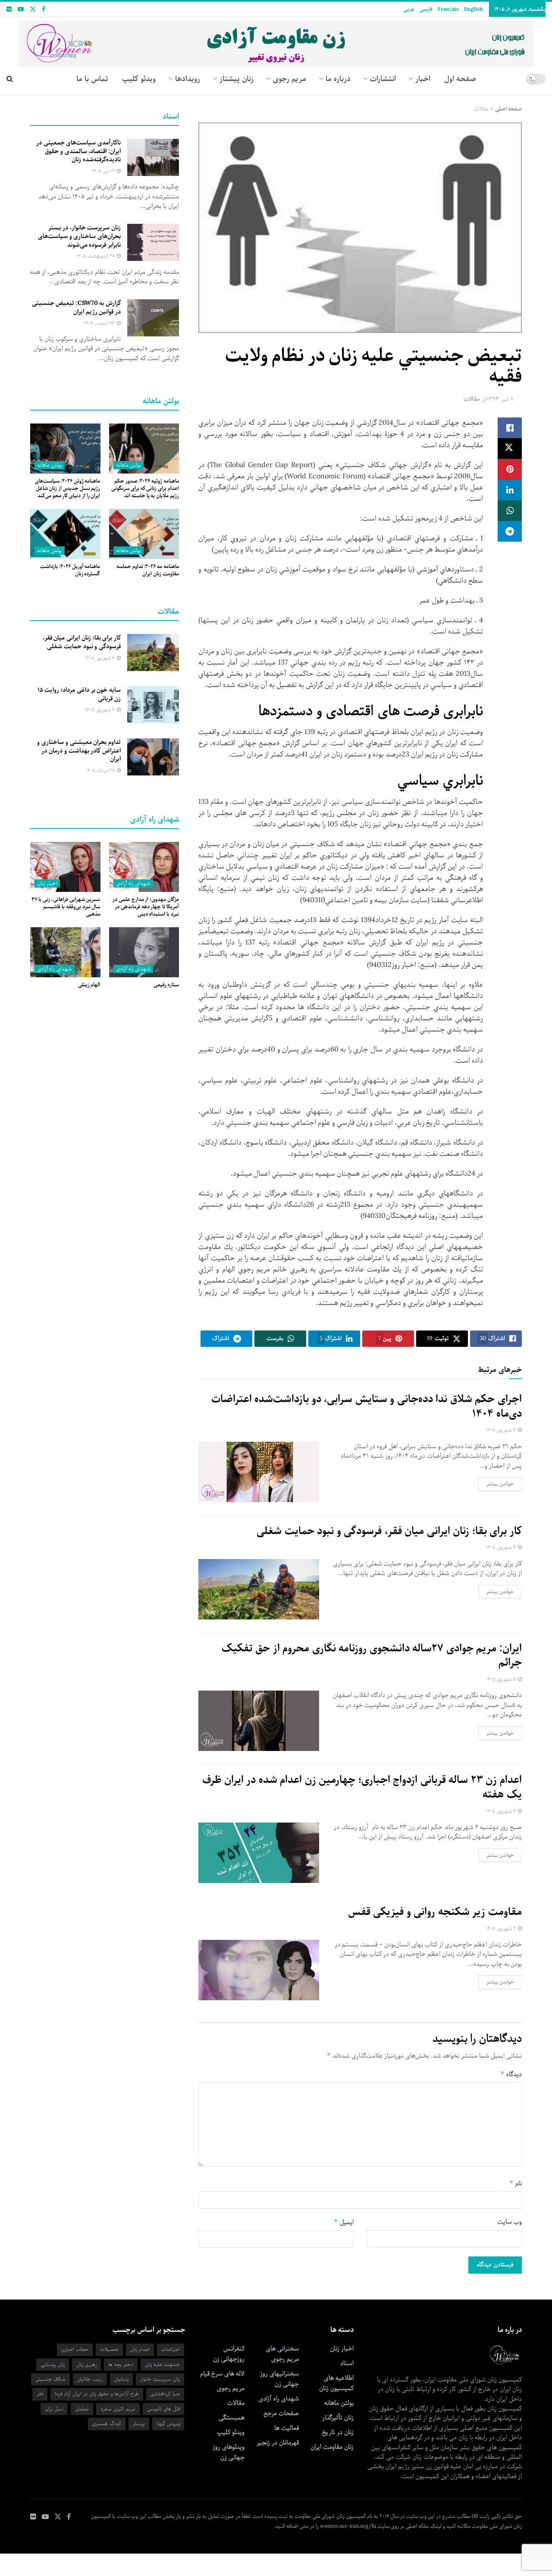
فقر (40, 2394)
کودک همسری (107, 2424)
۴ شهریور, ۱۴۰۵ (502, 1811)
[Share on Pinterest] (510, 469)
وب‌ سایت (510, 2222)
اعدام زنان (140, 2349)
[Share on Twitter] (510, 449)
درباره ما (338, 79)
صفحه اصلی (508, 109)
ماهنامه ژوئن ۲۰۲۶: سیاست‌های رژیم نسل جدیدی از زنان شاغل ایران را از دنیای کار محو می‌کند (67, 488)
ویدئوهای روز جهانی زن (229, 2452)
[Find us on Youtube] (21, 9)
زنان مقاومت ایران (332, 2447)
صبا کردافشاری (165, 2394)
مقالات (481, 109)
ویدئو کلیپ (139, 79)
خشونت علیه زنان (162, 2364)
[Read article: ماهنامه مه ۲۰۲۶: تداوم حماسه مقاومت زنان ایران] (144, 534)
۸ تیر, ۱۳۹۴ (500, 399)
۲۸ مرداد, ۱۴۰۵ (101, 770)
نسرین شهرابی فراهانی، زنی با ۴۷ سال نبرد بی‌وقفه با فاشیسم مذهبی (66, 907)
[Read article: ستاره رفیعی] (144, 952)
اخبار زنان (47, 883)
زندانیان (121, 2379)
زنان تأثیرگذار (338, 2418)
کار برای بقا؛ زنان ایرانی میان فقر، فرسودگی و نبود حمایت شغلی (389, 1531)
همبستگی (232, 2418)
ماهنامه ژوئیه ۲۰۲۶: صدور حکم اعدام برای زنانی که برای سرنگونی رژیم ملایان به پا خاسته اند (145, 488)
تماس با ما (92, 79)
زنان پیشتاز (237, 79)
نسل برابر (54, 2409)
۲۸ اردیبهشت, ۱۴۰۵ (96, 256)
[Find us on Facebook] (44, 9)
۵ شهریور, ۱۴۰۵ (502, 1679)
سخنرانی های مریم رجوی (282, 2354)
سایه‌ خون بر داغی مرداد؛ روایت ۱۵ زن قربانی (79, 694)
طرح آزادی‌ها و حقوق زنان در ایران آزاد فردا (97, 2394)
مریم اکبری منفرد (118, 2409)
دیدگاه (511, 2074)
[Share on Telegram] (510, 531)
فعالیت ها (287, 2428)
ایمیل (344, 2222)
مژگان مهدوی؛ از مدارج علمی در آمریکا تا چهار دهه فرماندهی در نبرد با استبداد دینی (146, 907)
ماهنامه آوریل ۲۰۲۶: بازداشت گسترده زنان (70, 570)
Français (448, 9)
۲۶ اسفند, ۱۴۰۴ (100, 323)
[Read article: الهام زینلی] (65, 952)
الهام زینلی (89, 985)
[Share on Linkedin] (510, 490)
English (473, 9)
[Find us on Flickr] (9, 9)
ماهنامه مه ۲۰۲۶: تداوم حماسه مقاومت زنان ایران (148, 570)
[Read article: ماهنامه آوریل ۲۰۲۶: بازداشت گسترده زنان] (65, 534)
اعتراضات (171, 2349)
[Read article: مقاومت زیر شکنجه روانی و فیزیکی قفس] (259, 1970)
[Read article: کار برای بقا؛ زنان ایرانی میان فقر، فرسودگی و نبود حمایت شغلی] (259, 1589)
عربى (409, 9)
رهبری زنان (86, 2364)
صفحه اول (460, 79)
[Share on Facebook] (510, 428)
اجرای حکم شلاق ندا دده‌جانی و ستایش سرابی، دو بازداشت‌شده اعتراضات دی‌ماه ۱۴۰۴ (367, 1406)
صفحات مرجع (281, 2413)
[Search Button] (10, 79)
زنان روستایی (53, 2364)
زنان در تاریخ (338, 2432)
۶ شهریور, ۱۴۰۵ (502, 1547)
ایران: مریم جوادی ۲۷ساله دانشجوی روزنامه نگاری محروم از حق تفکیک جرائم (372, 1656)
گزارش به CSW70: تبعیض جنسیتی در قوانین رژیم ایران (76, 307)
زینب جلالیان (90, 2379)
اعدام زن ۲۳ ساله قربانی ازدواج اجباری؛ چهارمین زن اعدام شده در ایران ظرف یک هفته (362, 1787)
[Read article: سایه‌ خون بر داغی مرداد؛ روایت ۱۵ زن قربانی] (153, 705)
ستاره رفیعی (166, 985)
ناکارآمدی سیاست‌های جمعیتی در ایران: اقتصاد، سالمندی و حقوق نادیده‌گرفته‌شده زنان (78, 151)
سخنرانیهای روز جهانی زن (279, 2379)
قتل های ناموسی (163, 2409)
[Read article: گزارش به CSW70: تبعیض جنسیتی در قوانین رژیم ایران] (153, 318)
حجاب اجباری (75, 2349)
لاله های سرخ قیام (222, 2374)
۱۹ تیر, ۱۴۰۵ (104, 171)
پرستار (139, 2424)
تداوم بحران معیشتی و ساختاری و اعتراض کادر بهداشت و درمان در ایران (79, 751)
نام (516, 2183)
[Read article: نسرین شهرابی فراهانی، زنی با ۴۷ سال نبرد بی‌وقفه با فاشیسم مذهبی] (65, 867)
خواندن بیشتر (496, 1484)
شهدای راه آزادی (133, 883)
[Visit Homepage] (276, 40)
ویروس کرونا (168, 2424)
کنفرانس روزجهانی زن (229, 2354)
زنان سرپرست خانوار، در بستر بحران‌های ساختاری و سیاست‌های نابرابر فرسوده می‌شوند (79, 236)
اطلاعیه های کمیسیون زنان (336, 2383)
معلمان (82, 2409)
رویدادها (188, 79)
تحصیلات (109, 2349)
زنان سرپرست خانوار (160, 2379)
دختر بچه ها (121, 2364)
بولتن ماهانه (129, 465)
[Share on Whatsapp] (510, 511)
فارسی (426, 9)
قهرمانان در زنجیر (278, 2443)
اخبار (423, 79)
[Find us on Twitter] (33, 9)
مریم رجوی (231, 2388)
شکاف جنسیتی (50, 2379)
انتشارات (383, 79)
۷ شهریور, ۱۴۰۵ (502, 1430)
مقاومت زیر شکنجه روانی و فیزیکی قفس (435, 1912)
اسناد (347, 2363)
